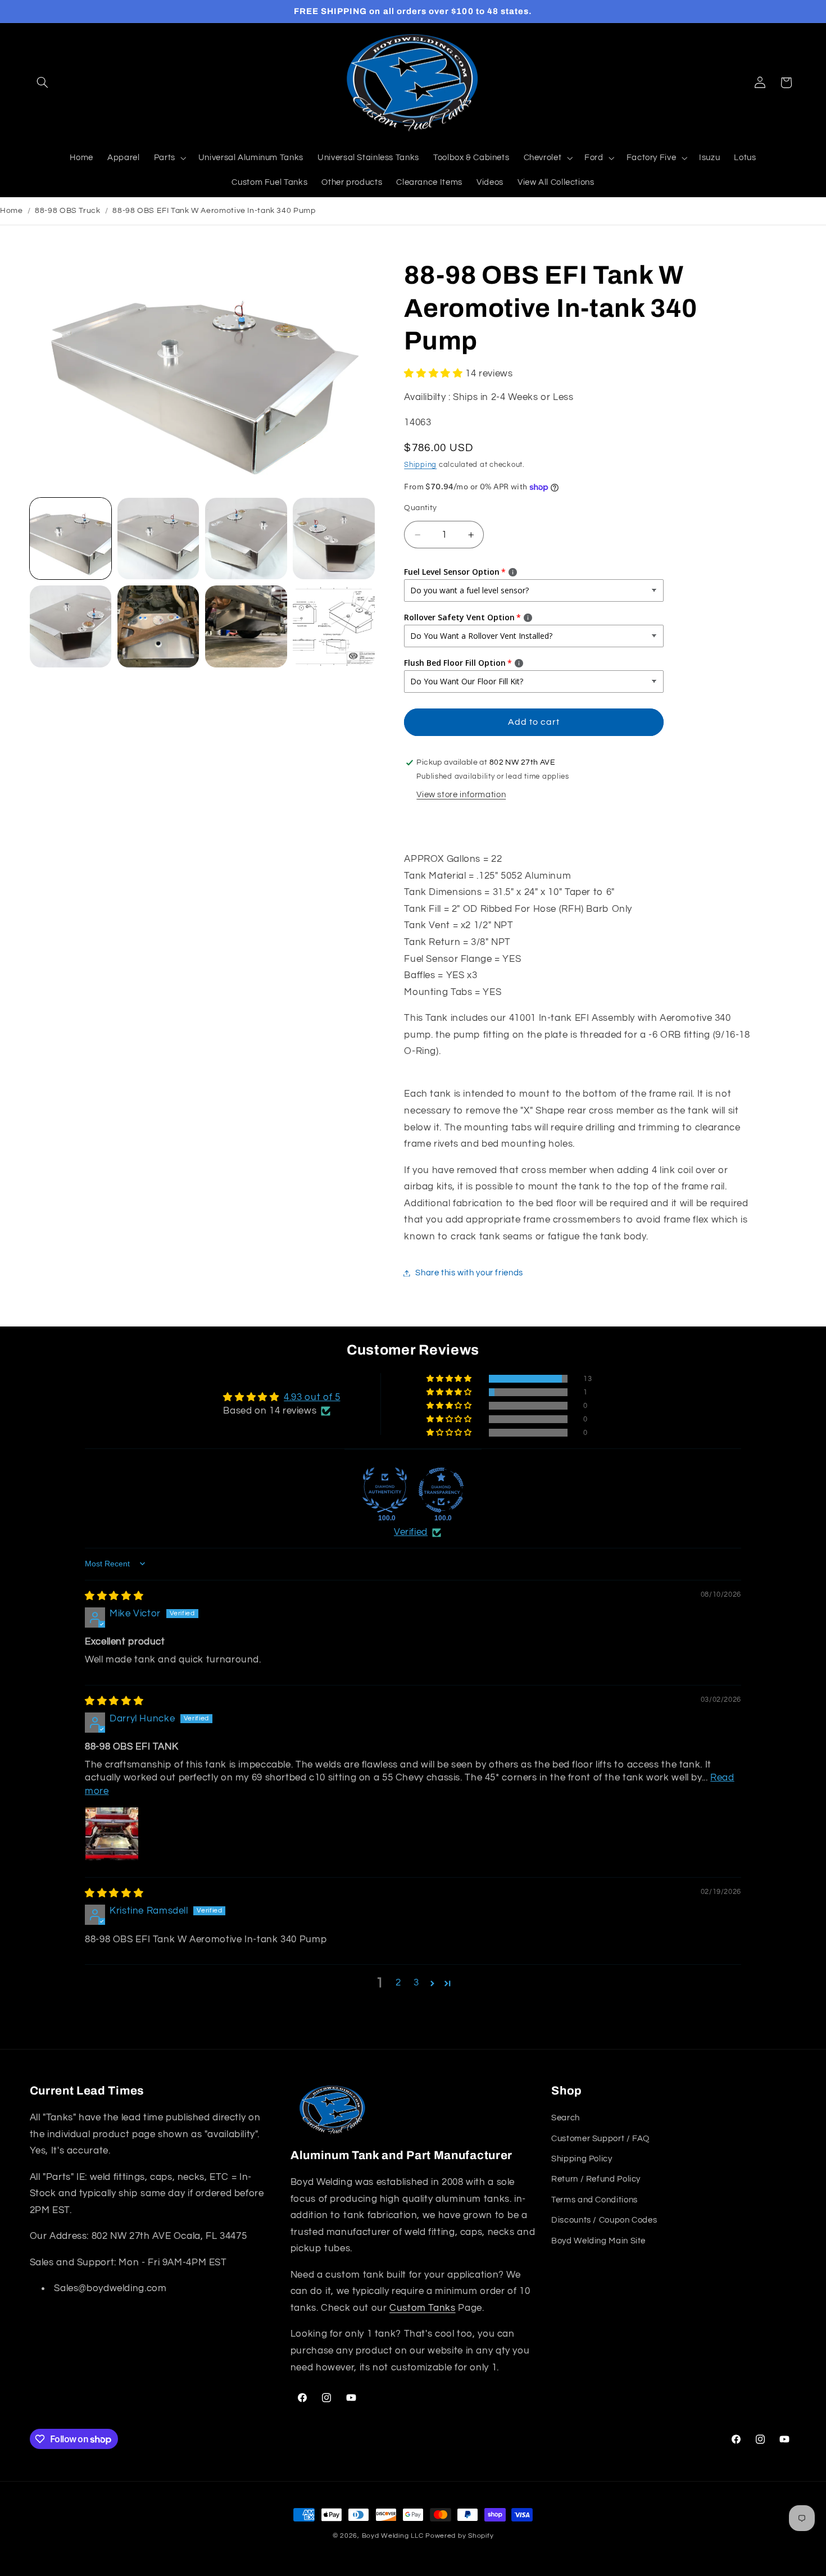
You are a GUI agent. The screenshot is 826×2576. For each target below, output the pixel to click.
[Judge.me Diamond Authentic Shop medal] (385, 1490)
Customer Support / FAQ (600, 2138)
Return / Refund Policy (596, 2179)
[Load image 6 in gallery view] (158, 626)
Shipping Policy (582, 2159)
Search (566, 2118)
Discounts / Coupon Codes (604, 2220)
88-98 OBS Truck (67, 211)
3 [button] (416, 1983)
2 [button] (398, 1983)
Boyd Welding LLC (393, 2536)
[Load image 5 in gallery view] (71, 626)
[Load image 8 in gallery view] (334, 626)
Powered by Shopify (459, 2536)
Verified (411, 1532)
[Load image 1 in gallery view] (71, 539)
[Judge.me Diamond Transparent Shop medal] (441, 1490)
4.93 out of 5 (312, 1397)
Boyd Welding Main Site (598, 2240)
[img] (114, 1596)
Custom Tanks (423, 2308)
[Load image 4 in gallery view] (334, 539)
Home (12, 211)
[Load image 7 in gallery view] (246, 626)
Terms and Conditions (594, 2200)
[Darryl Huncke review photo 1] (112, 1834)
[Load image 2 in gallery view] (158, 539)
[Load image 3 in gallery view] (246, 539)
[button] (43, 83)
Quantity (420, 508)
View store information (461, 795)
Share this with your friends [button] (469, 1273)
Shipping (420, 465)
